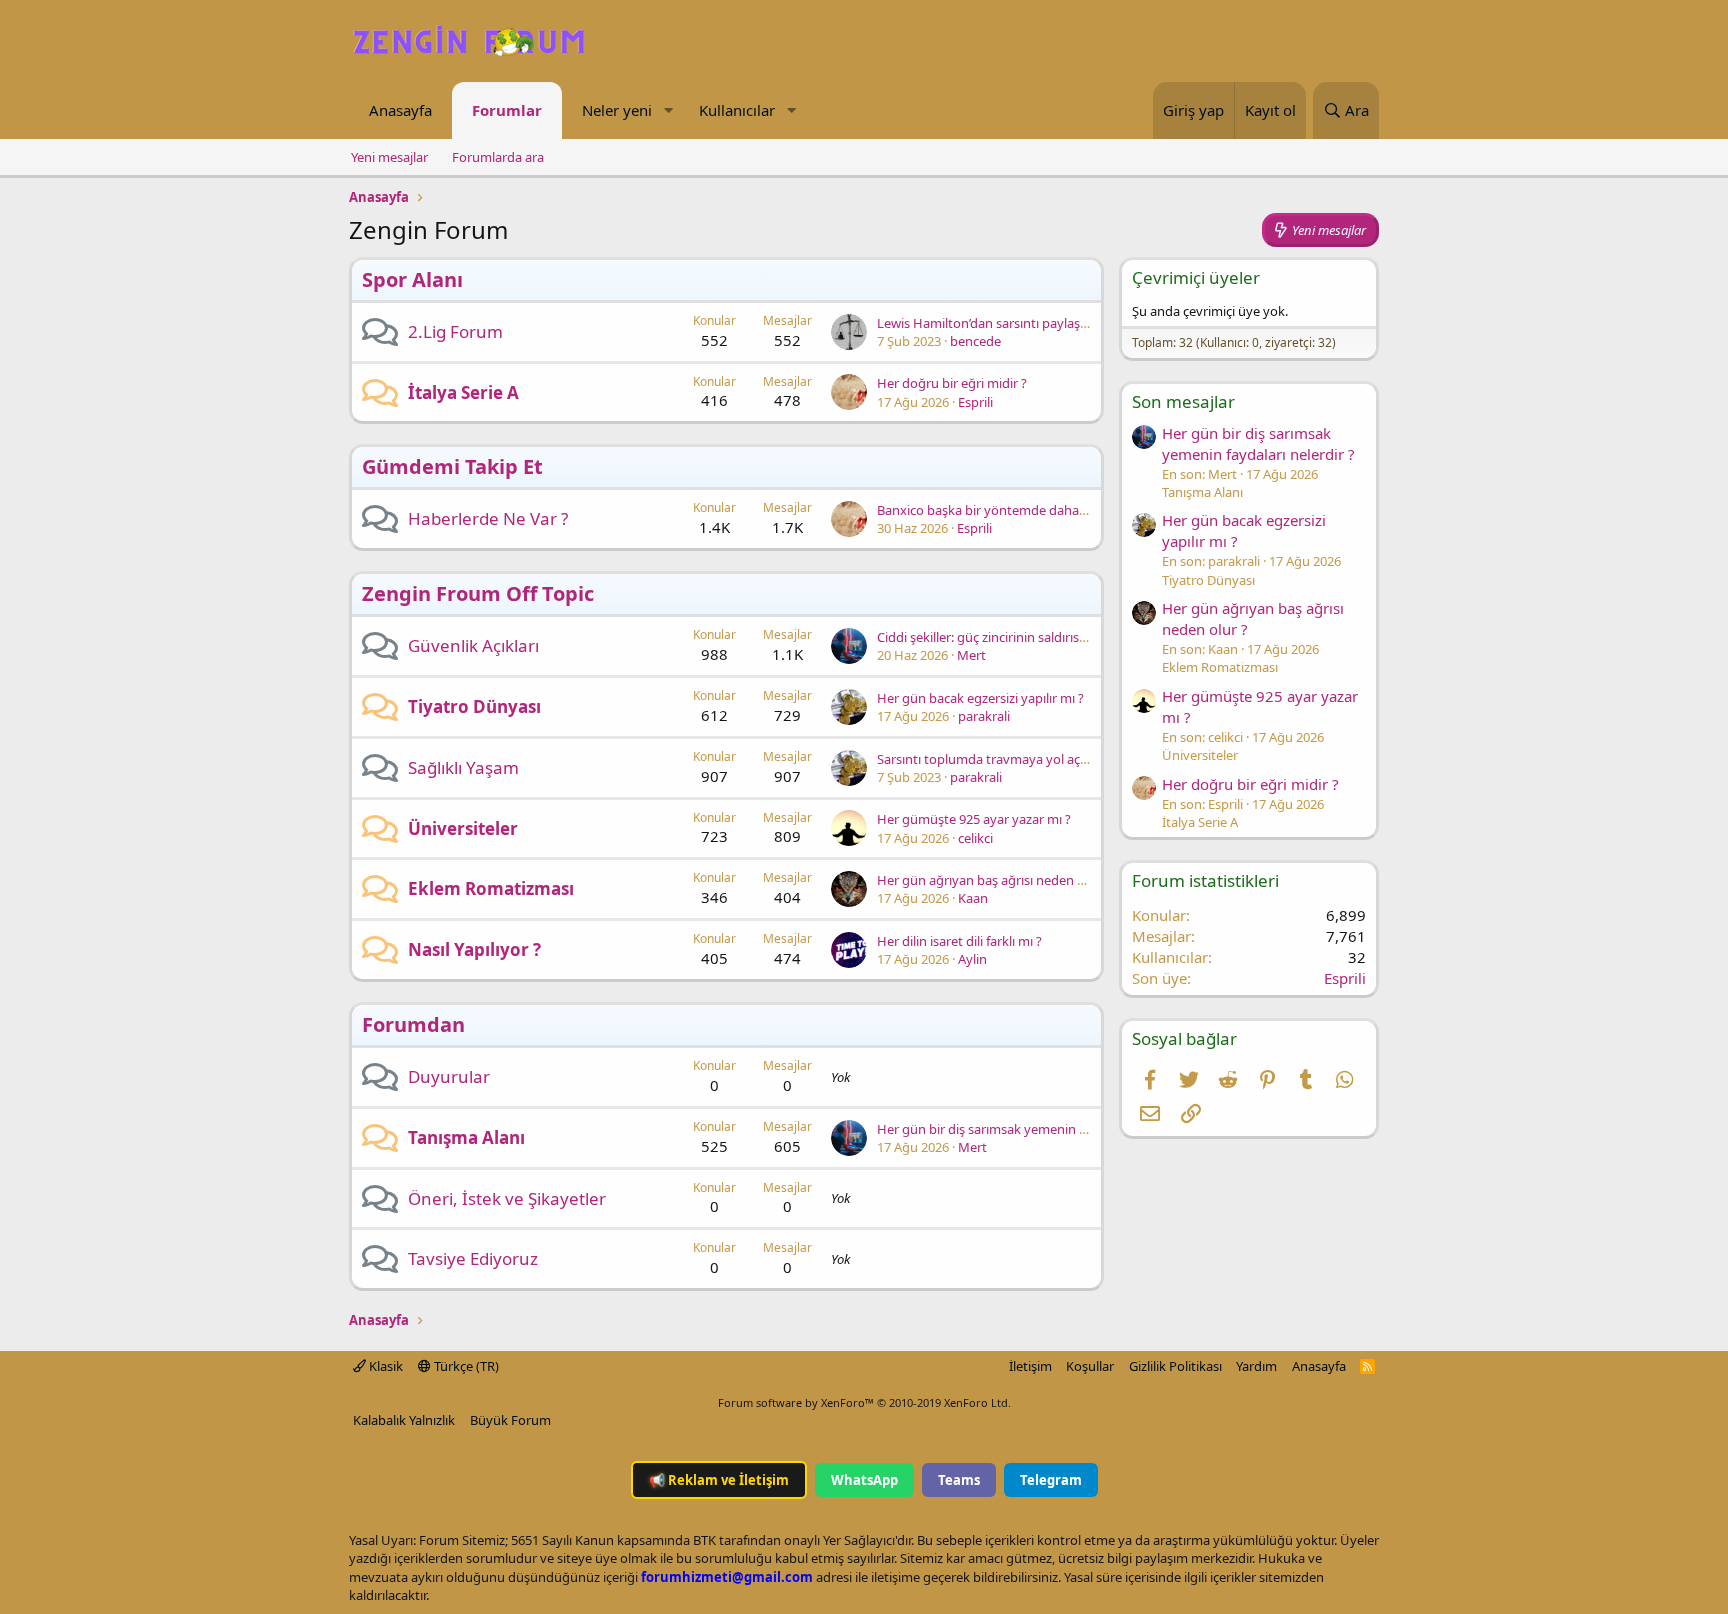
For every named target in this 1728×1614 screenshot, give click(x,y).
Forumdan (413, 1024)
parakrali (984, 716)
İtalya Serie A (463, 392)
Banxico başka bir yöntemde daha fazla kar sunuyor (1030, 510)
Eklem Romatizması (491, 888)
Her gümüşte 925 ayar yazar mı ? (974, 819)
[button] (668, 110)
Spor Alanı (412, 279)
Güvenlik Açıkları (473, 645)
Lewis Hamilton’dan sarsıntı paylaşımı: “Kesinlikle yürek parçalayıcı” (1074, 323)
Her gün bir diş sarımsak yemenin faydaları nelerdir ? (1032, 1129)
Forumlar (507, 110)
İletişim (1030, 1366)
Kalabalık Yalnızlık (404, 1420)
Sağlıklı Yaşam (463, 767)
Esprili (975, 402)
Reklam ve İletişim (719, 1480)
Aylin (972, 959)
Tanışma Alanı (466, 1137)
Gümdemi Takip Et (452, 466)
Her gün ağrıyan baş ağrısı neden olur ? (993, 880)
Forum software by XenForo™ (864, 1402)
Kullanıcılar (737, 110)
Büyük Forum (510, 1420)
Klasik (384, 1366)
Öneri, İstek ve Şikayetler (507, 1198)
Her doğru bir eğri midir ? (952, 383)
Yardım (1256, 1366)
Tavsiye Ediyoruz (473, 1258)
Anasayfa (400, 110)
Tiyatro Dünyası (474, 706)
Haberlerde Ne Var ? (488, 518)
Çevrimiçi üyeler (1196, 277)
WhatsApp (864, 1480)
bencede (975, 341)
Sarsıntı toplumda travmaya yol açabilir (993, 759)
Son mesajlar (1183, 401)
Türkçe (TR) (465, 1366)
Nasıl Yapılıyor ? (474, 949)
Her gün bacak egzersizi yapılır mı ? (980, 698)
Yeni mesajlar (389, 157)
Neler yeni (617, 110)
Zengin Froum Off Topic (478, 593)
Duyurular (449, 1076)
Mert (971, 655)
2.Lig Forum (455, 331)
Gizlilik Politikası (1175, 1366)
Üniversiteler (463, 828)
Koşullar (1090, 1366)
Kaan (973, 898)
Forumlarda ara (498, 157)
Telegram (1051, 1480)
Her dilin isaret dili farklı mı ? (959, 941)
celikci (975, 838)
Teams (959, 1480)
